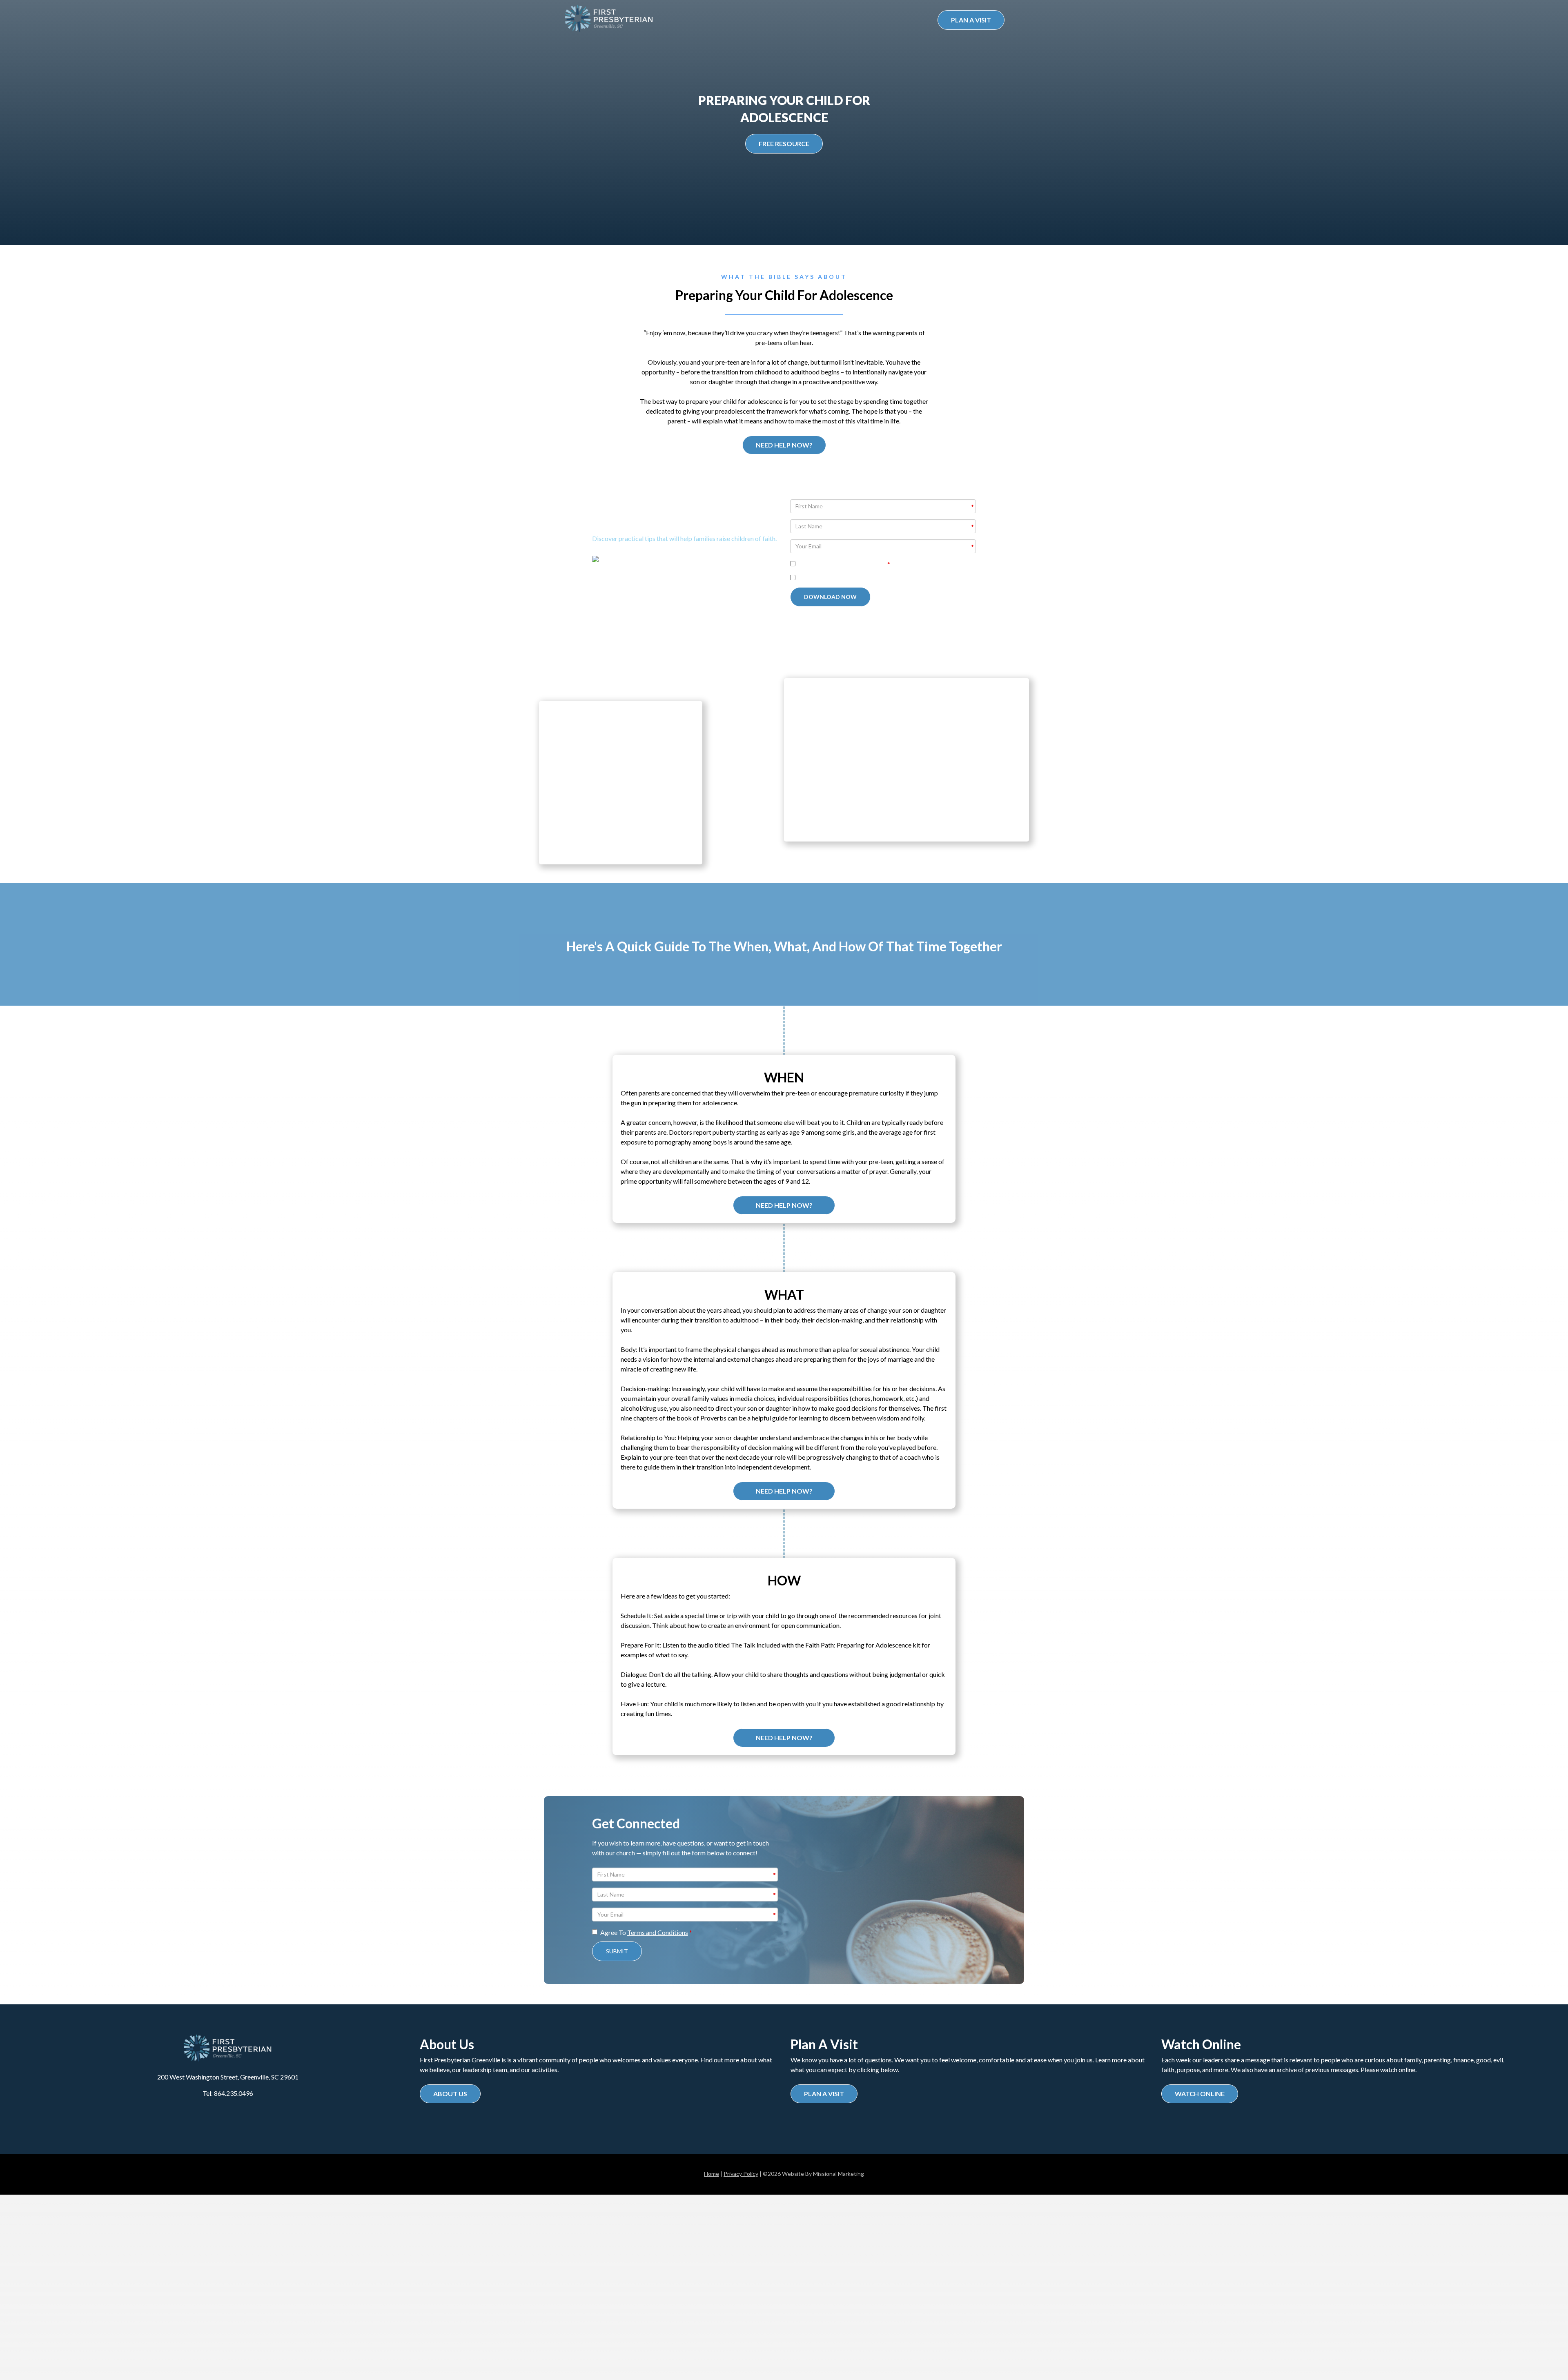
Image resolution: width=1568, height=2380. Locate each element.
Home (712, 2174)
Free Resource (784, 144)
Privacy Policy (741, 2174)
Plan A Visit (971, 20)
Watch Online (1200, 2094)
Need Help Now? (784, 445)
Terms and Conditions (856, 564)
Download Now (830, 597)
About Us (450, 2094)
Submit (617, 1951)
